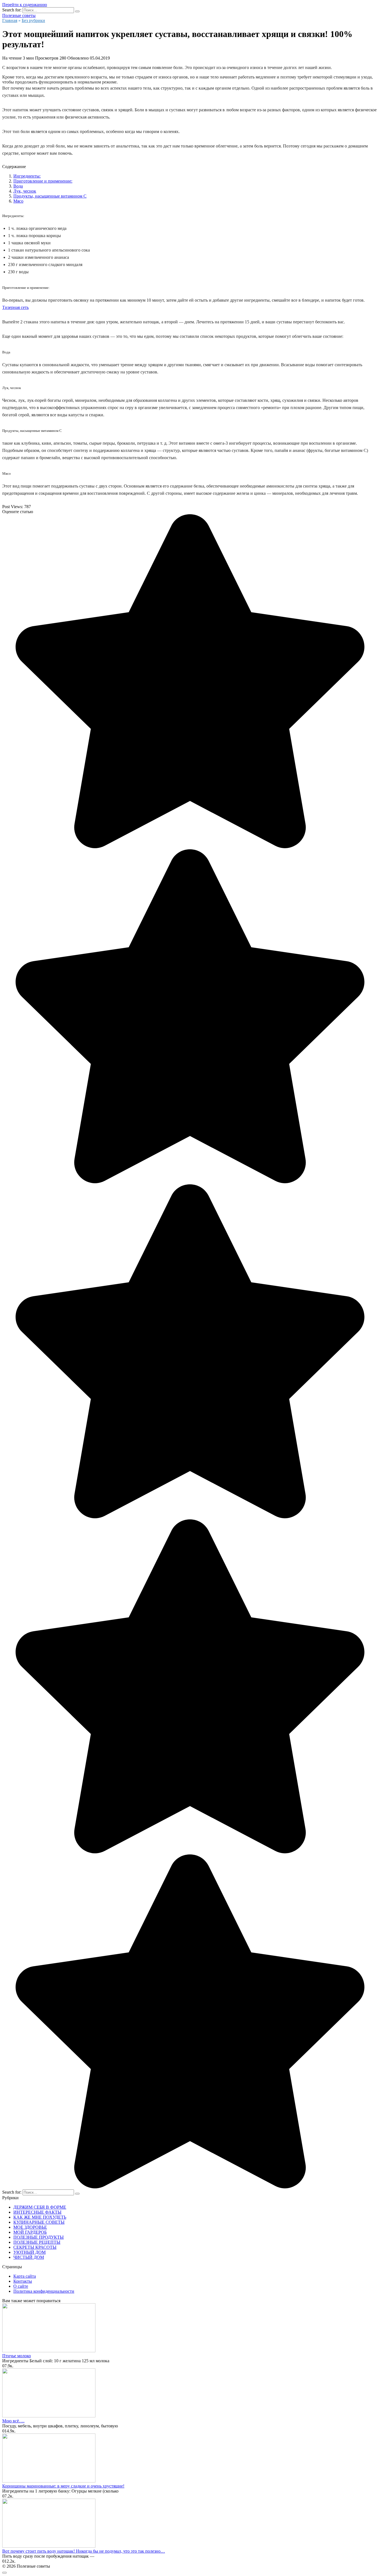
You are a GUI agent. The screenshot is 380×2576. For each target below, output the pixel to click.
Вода (18, 186)
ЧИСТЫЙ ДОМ (29, 2257)
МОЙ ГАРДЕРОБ (30, 2232)
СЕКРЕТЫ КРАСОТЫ (35, 2247)
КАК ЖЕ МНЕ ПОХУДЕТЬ (40, 2217)
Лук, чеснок (25, 191)
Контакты (23, 2281)
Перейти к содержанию (25, 5)
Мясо (18, 201)
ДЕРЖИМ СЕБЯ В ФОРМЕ (40, 2207)
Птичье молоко (17, 2356)
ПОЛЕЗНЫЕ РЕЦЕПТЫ (37, 2242)
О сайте (21, 2286)
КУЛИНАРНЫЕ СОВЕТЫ (39, 2222)
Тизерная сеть (15, 307)
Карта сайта (25, 2276)
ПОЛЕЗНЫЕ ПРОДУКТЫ (39, 2237)
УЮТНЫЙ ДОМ (29, 2252)
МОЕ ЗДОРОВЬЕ (30, 2227)
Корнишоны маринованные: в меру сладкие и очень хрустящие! (63, 2486)
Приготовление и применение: (43, 181)
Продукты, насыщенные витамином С (50, 196)
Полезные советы (19, 15)
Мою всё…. (13, 2421)
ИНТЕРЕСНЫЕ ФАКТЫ (37, 2212)
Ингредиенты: (27, 176)
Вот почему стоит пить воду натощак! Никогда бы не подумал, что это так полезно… (84, 2551)
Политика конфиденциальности (44, 2291)
